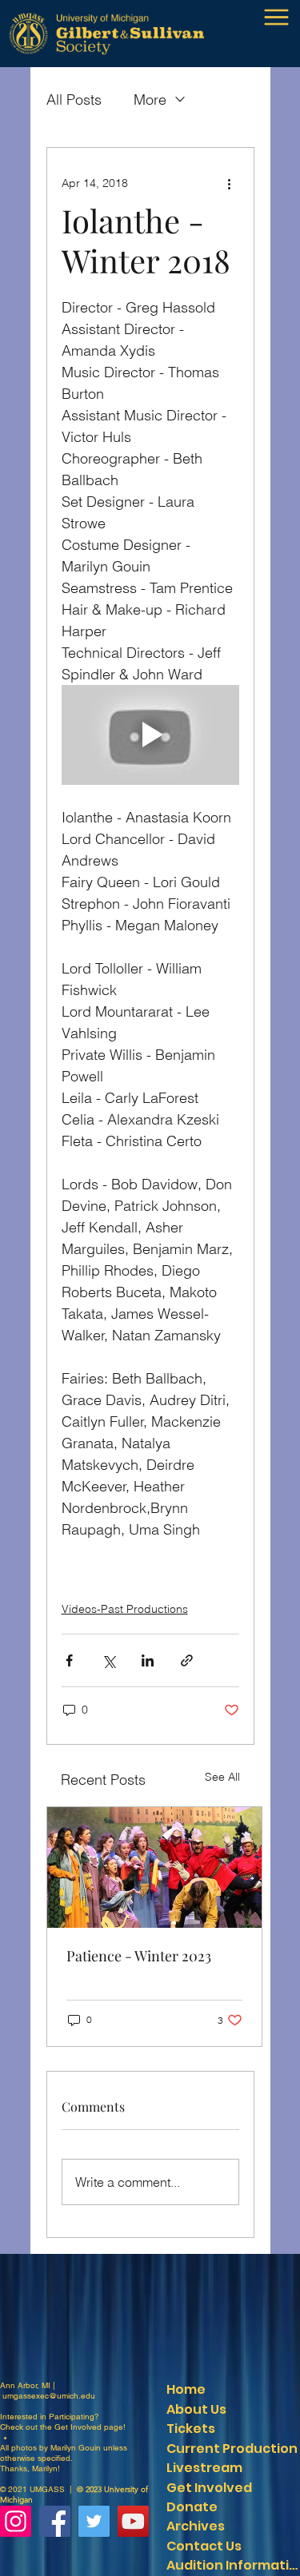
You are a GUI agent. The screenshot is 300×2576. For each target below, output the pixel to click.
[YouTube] (133, 2521)
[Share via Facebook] (69, 1660)
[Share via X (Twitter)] (108, 1660)
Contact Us (204, 2546)
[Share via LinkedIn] (148, 1660)
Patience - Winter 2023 (139, 1956)
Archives (196, 2526)
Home (186, 2389)
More (150, 100)
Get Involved (78, 2427)
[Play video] (150, 735)
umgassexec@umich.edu (49, 2396)
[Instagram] (16, 2521)
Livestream (204, 2468)
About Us (196, 2409)
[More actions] (230, 183)
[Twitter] (94, 2521)
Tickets (191, 2429)
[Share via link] (187, 1660)
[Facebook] (55, 2521)
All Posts (74, 100)
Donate (192, 2507)
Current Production (232, 2449)
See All (222, 1777)
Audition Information (232, 2565)
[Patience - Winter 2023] (154, 1867)
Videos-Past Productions (125, 1609)
